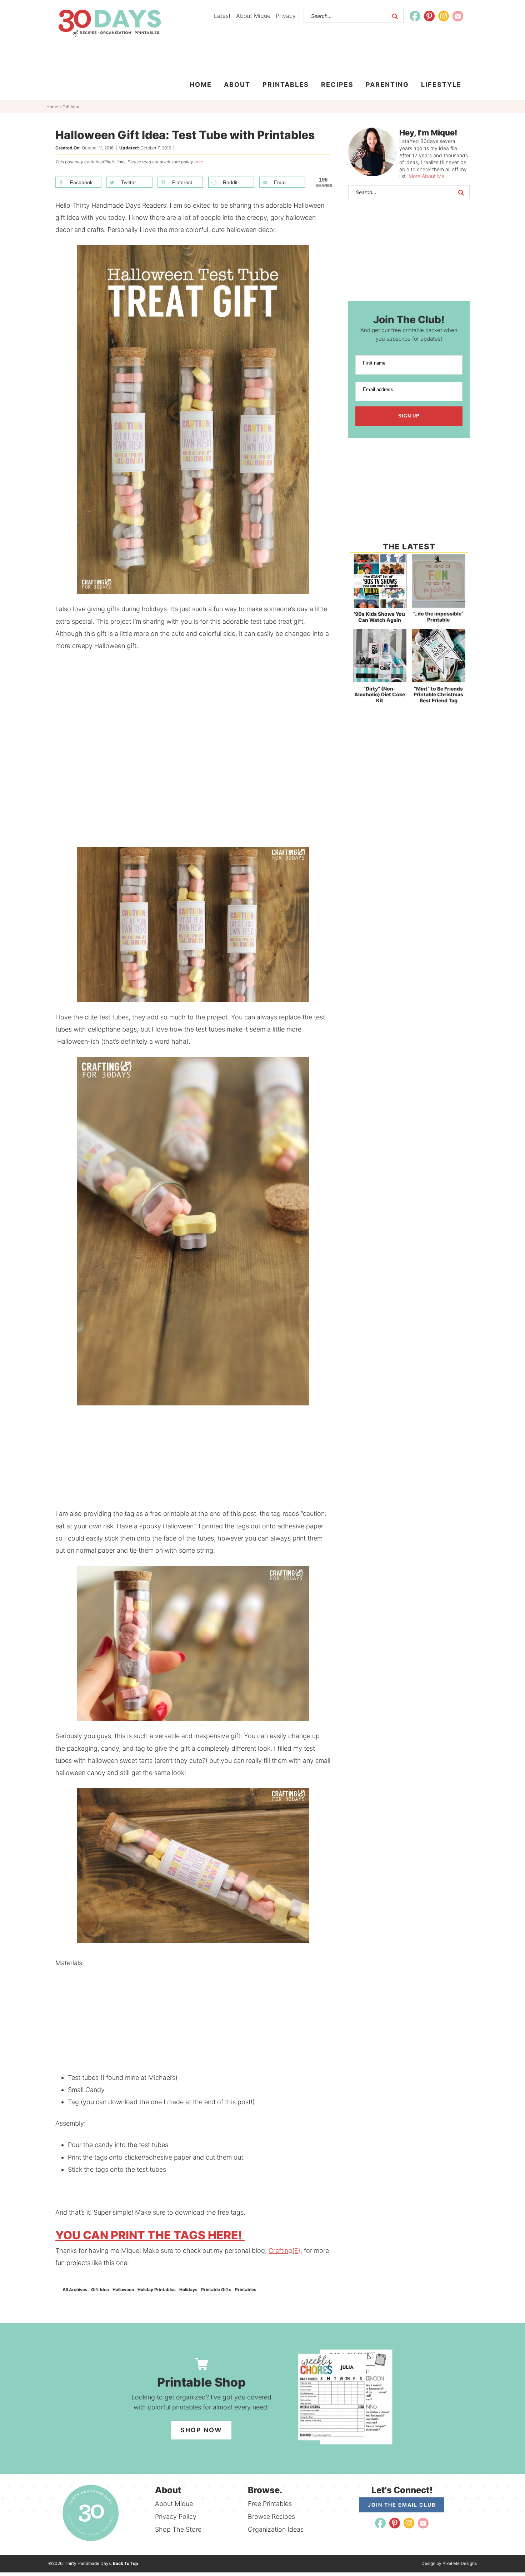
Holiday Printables (157, 2290)
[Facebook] (415, 16)
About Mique (253, 16)
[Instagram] (444, 16)
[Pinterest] (429, 16)
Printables (246, 2290)
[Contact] (458, 16)
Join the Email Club (402, 2505)
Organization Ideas (276, 2529)
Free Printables (270, 2504)
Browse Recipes (271, 2516)
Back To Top (126, 2563)
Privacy (286, 16)
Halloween (123, 2290)
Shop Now (201, 2430)
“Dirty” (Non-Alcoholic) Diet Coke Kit (380, 695)
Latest (222, 16)
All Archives (75, 2290)
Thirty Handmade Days (109, 23)
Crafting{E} (284, 2251)
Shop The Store (178, 2529)
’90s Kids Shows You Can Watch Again (379, 617)
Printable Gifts (216, 2290)
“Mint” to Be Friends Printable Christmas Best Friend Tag (438, 695)
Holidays (188, 2290)
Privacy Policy (176, 2516)
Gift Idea (100, 2290)
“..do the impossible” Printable (438, 617)
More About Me (426, 176)
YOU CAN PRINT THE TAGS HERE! (150, 2235)
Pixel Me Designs (460, 2563)
